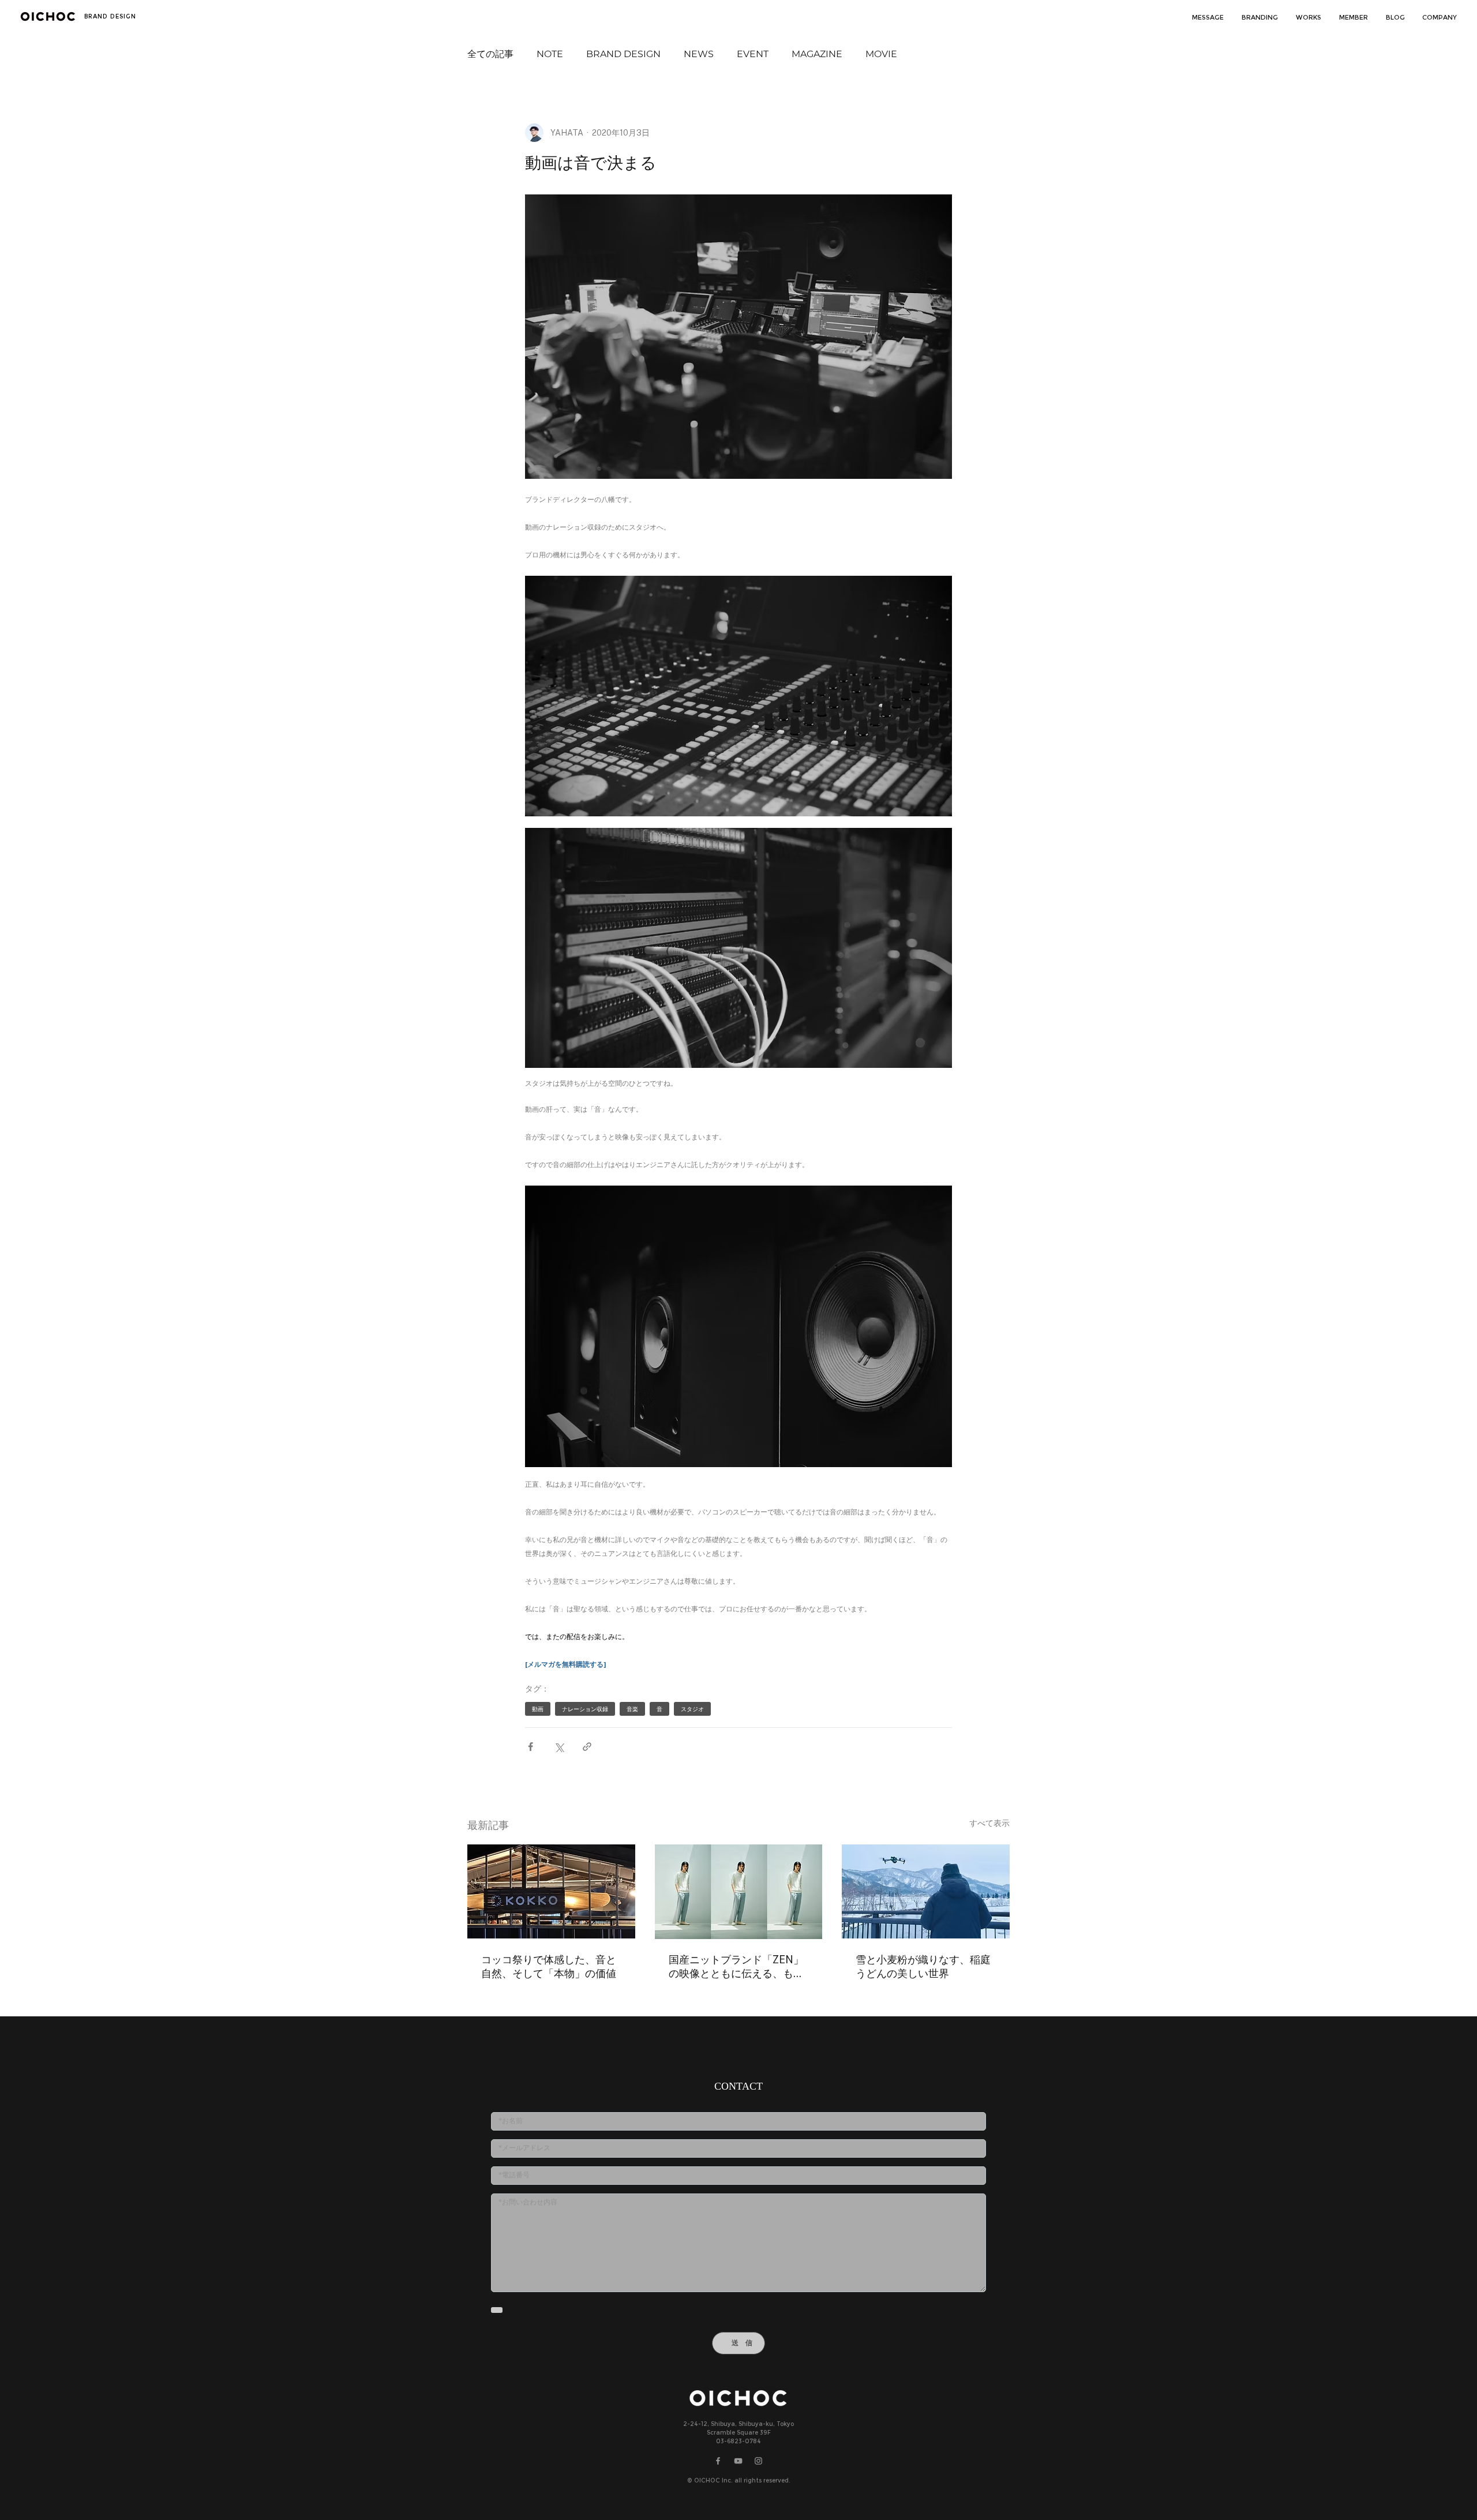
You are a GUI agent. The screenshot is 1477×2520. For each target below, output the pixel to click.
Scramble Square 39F (739, 2433)
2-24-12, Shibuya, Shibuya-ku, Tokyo (738, 2425)
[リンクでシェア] (587, 1747)
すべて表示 (989, 1823)
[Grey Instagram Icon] (758, 2461)
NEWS (699, 54)
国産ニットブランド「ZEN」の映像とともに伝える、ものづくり (736, 1967)
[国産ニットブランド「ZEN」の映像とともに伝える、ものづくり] (739, 1892)
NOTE (550, 54)
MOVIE (881, 54)
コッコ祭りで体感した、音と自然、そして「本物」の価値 (549, 1966)
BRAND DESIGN (623, 54)
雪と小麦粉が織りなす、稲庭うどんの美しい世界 (923, 1966)
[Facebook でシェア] (531, 1747)
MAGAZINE (817, 54)
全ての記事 (490, 54)
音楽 (632, 1709)
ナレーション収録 (585, 1709)
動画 (538, 1709)
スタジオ (692, 1709)
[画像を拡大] (738, 696)
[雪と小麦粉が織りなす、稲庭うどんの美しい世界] (926, 1891)
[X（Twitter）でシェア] (559, 1747)
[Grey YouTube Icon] (738, 2461)
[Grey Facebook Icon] (718, 2461)
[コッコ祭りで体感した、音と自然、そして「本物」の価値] (551, 1891)
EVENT (753, 54)
